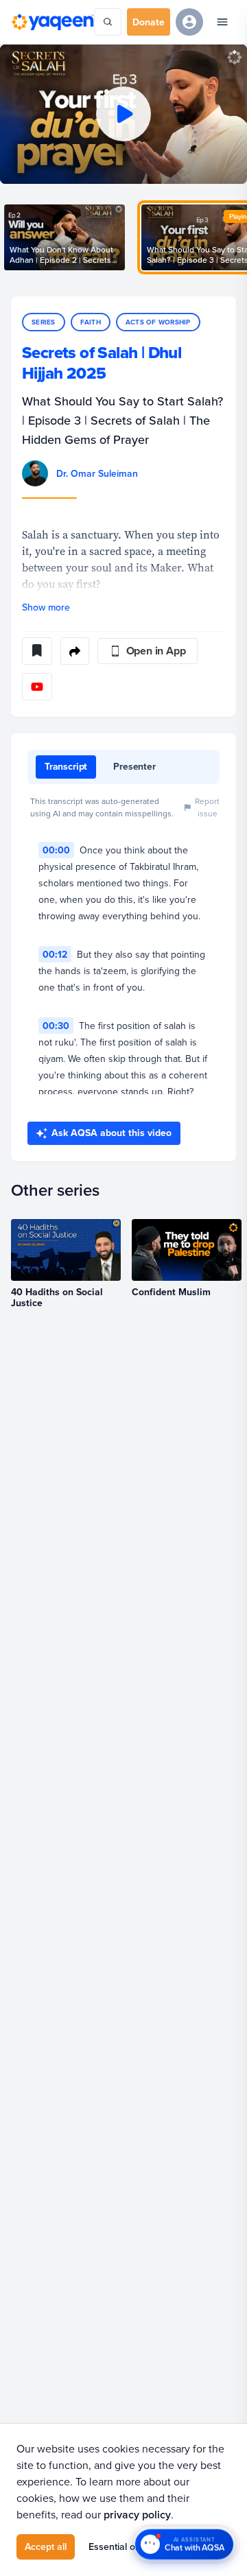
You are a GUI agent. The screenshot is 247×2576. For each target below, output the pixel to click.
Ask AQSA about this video (111, 1133)
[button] (123, 114)
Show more (46, 607)
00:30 (56, 1026)
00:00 (56, 850)
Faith (91, 322)
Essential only (118, 2547)
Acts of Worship (158, 322)
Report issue (207, 807)
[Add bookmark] (37, 651)
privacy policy (137, 2515)
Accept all (46, 2547)
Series (44, 322)
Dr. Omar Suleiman (97, 473)
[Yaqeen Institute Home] (52, 22)
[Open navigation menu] (222, 22)
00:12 (55, 954)
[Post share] (75, 651)
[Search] (108, 22)
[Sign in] (189, 22)
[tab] (66, 767)
